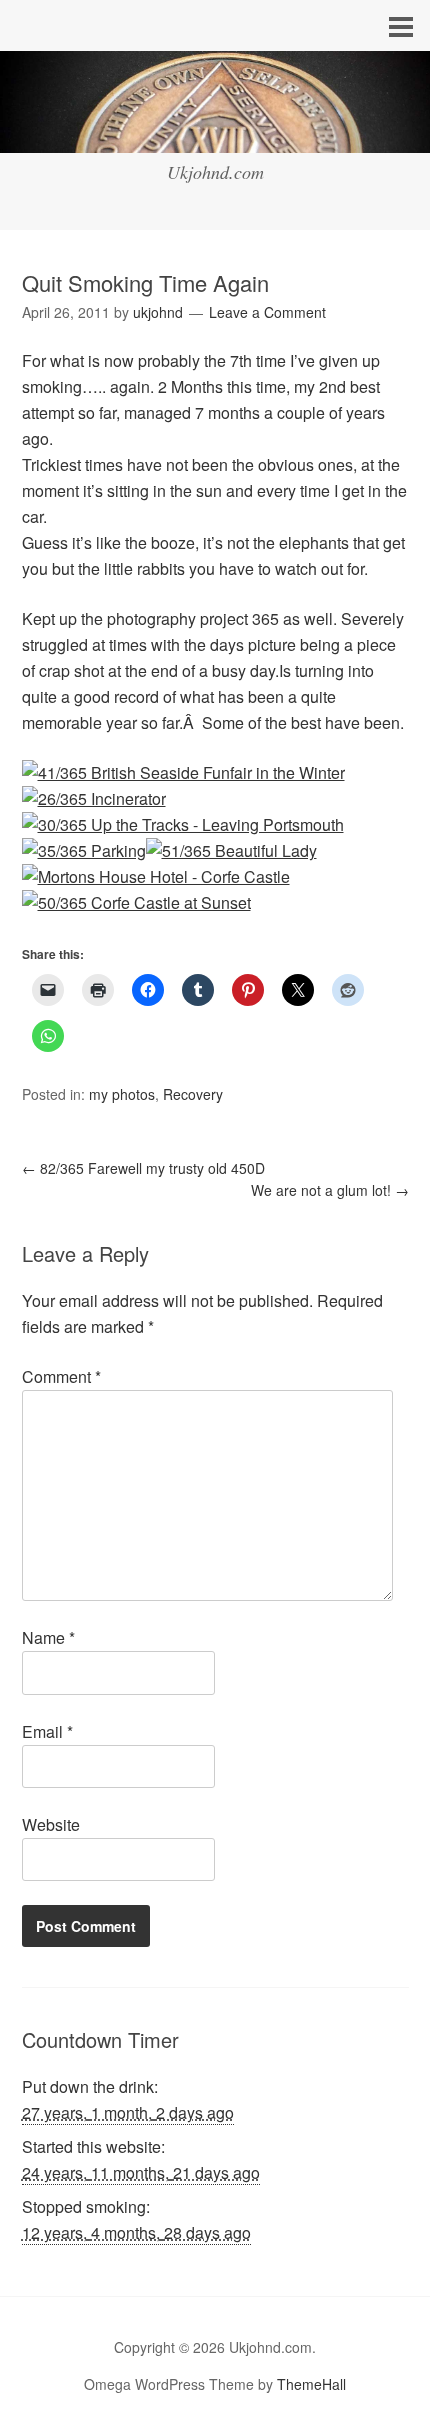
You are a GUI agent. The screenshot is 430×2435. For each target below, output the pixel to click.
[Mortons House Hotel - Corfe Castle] (156, 876)
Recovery (193, 1094)
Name (48, 1637)
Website (51, 1824)
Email (47, 1731)
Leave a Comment (267, 312)
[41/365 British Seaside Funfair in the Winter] (183, 772)
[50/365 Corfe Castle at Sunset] (136, 902)
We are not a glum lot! (330, 1190)
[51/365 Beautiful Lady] (231, 850)
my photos (122, 1094)
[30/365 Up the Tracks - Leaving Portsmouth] (183, 824)
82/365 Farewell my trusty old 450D (143, 1168)
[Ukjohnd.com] (215, 134)
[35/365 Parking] (84, 850)
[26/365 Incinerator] (94, 798)
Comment (61, 1376)
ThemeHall (311, 2384)
